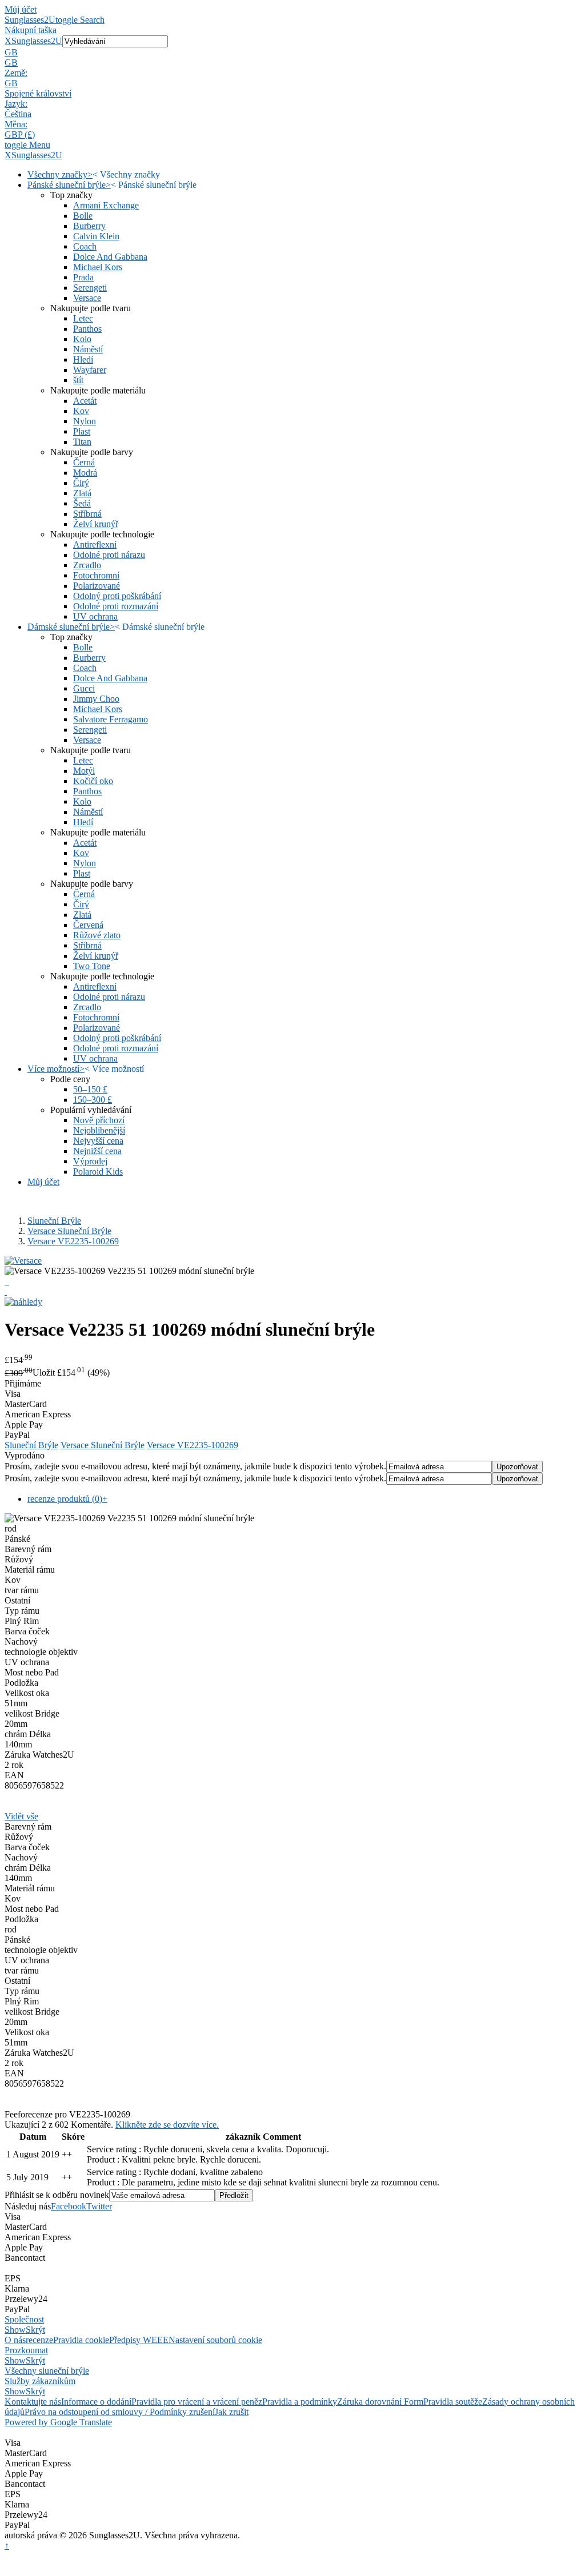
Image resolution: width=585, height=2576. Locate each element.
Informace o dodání (96, 2402)
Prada (83, 277)
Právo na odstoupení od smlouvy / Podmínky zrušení (120, 2412)
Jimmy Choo (96, 699)
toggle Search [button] (80, 20)
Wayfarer (90, 370)
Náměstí (88, 349)
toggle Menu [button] (27, 145)
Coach (85, 246)
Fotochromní (96, 575)
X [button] (8, 41)
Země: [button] (16, 73)
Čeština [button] (18, 114)
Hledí (83, 359)
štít (78, 380)
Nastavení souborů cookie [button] (215, 2340)
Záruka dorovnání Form (380, 2402)
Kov (81, 411)
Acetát (85, 401)
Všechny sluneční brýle (47, 2371)
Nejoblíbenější (99, 1130)
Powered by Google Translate (58, 2422)
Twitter (99, 2206)
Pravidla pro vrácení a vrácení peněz (197, 2402)
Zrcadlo (87, 565)
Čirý (81, 483)
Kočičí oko (93, 781)
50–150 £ (90, 1089)
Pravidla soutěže (453, 2402)
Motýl (84, 771)
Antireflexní (95, 544)
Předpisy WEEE (139, 2340)
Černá (84, 462)
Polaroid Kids (98, 1172)
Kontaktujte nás (33, 2402)
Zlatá (82, 493)
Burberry (89, 226)
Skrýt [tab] (35, 2330)
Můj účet (21, 9)
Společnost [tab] (24, 2319)
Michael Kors (98, 267)
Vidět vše (21, 1816)
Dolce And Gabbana (110, 257)
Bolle (83, 216)
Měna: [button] (16, 124)
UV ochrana (95, 616)
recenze (39, 2340)
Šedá (82, 503)
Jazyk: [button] (16, 104)
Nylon (85, 421)
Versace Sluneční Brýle (69, 1231)
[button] (292, 53)
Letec (83, 318)
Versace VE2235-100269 (73, 1241)
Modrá (85, 473)
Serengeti (90, 288)
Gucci (84, 688)
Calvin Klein (96, 236)
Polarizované (97, 586)
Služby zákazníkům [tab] (40, 2381)
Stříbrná (87, 514)
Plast (82, 431)
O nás (15, 2340)
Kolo (82, 339)
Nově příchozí (99, 1120)
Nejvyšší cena (98, 1141)
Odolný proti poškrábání (117, 596)
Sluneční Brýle (54, 1221)
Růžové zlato (97, 935)
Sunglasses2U (30, 20)
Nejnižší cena (97, 1151)
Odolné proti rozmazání (116, 606)
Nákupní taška (31, 30)
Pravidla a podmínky (300, 2402)
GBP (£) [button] (20, 134)
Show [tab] (15, 2330)
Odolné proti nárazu (109, 555)
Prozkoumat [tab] (26, 2350)
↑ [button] (7, 2545)
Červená (88, 925)
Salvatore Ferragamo (111, 719)
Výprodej (90, 1161)
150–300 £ (93, 1100)
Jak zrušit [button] (232, 2412)
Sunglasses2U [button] (37, 41)
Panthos (87, 329)
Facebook (69, 2206)
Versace (87, 298)
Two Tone (92, 966)
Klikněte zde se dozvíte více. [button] (167, 2125)
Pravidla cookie (81, 2340)
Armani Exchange (106, 205)
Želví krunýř (96, 524)
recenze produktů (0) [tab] (67, 1499)
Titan (82, 442)
